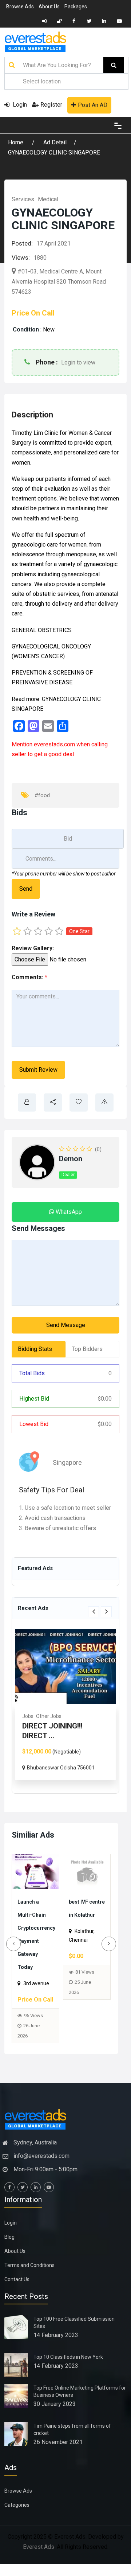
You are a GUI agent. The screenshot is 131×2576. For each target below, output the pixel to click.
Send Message (66, 1325)
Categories (17, 2518)
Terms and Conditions (29, 2278)
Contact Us (17, 2292)
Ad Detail (55, 142)
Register (51, 105)
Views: (21, 257)
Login (19, 105)
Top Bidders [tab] (87, 1349)
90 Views (85, 2002)
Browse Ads (20, 7)
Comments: (29, 977)
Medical (48, 199)
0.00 (105, 1399)
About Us (49, 7)
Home (16, 142)
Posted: (22, 243)
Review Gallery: (33, 948)
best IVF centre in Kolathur (32, 1914)
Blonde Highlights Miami (86, 1914)
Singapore (67, 1462)
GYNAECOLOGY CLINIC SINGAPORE (54, 153)
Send (26, 889)
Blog (9, 2250)
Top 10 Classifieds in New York (68, 2370)
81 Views (33, 1985)
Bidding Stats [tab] (35, 1349)
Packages (76, 7)
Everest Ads (39, 2560)
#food (42, 795)
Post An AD (93, 105)
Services (23, 199)
